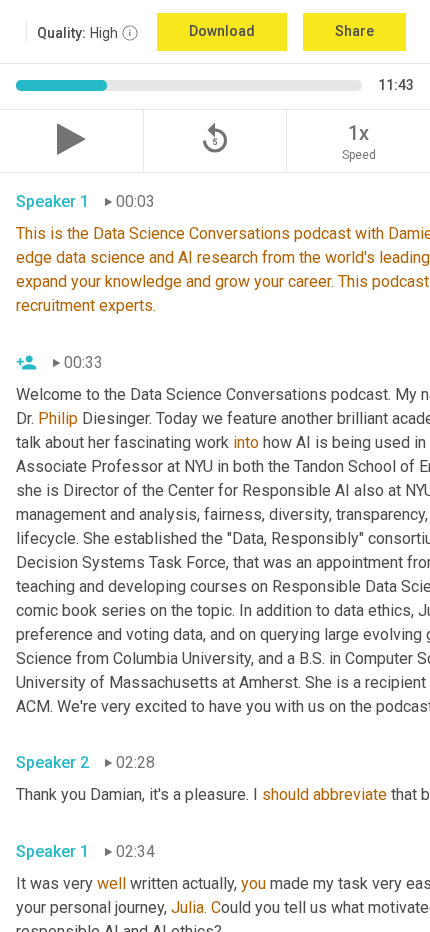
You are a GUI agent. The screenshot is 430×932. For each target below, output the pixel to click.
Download (222, 31)
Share (354, 31)
